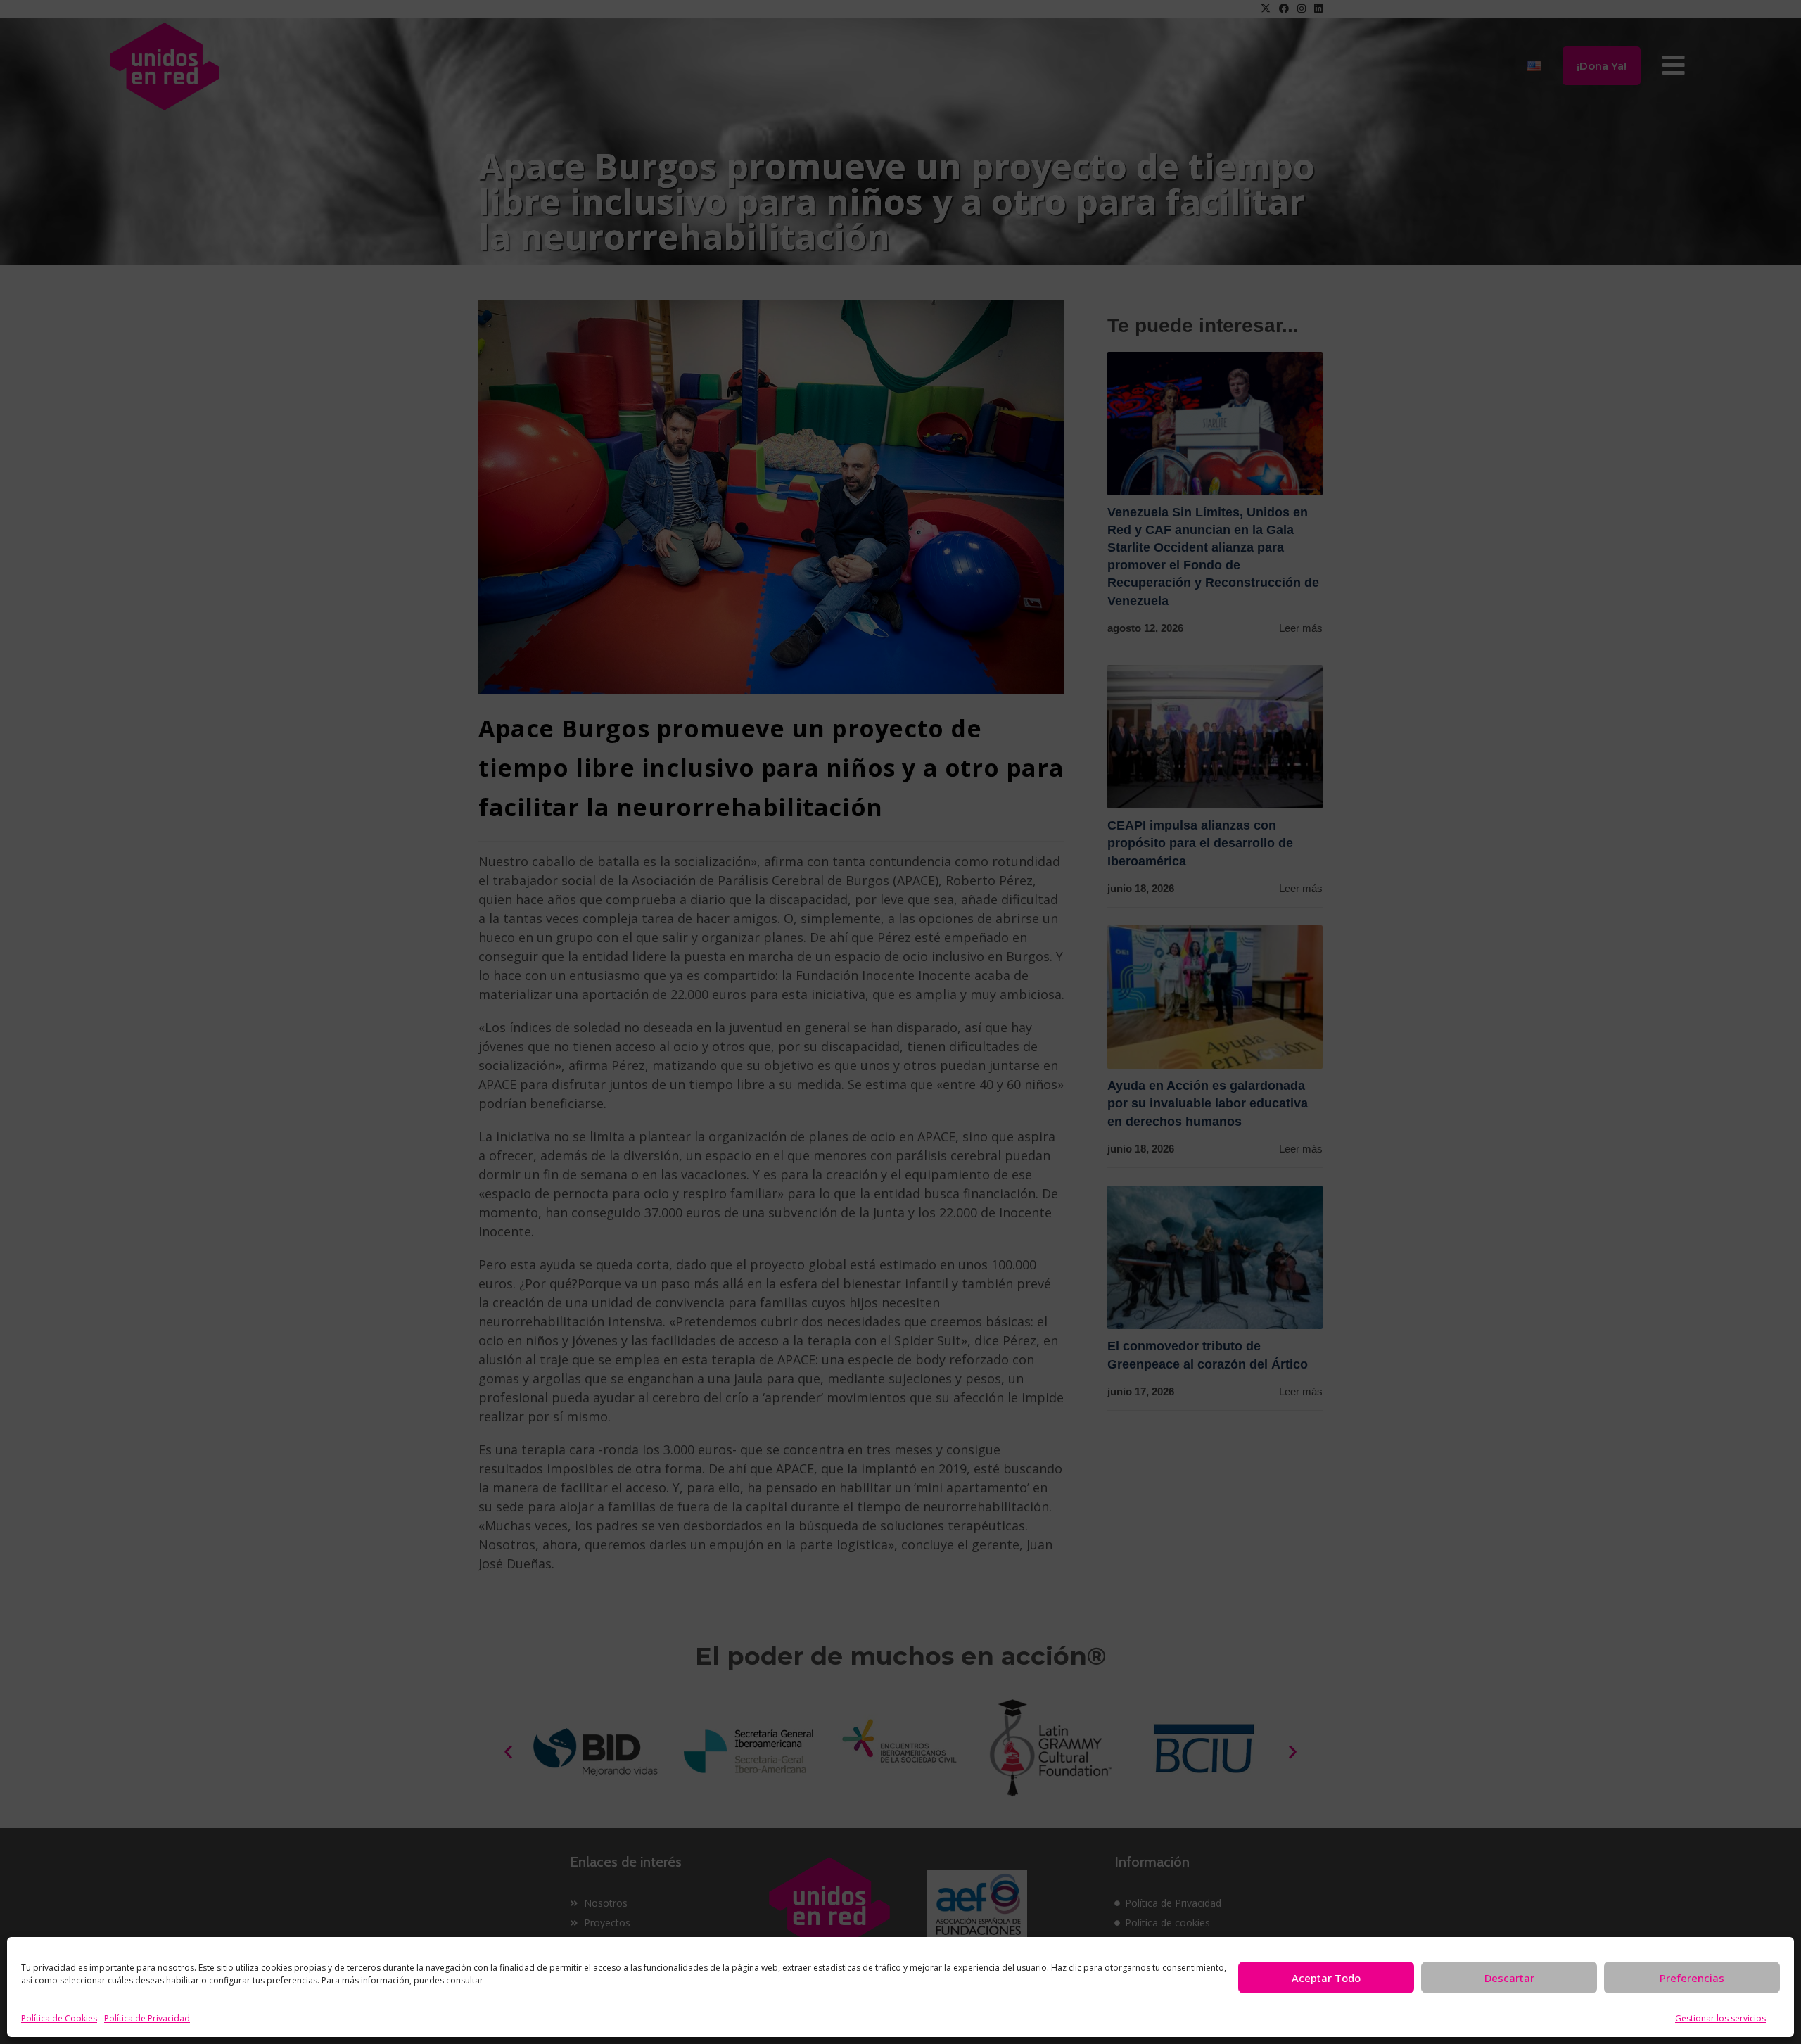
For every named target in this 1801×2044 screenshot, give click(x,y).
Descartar (1509, 1978)
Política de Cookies (59, 2018)
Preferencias (1692, 1978)
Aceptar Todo (1326, 1978)
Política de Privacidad (147, 2018)
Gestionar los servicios (1720, 2018)
